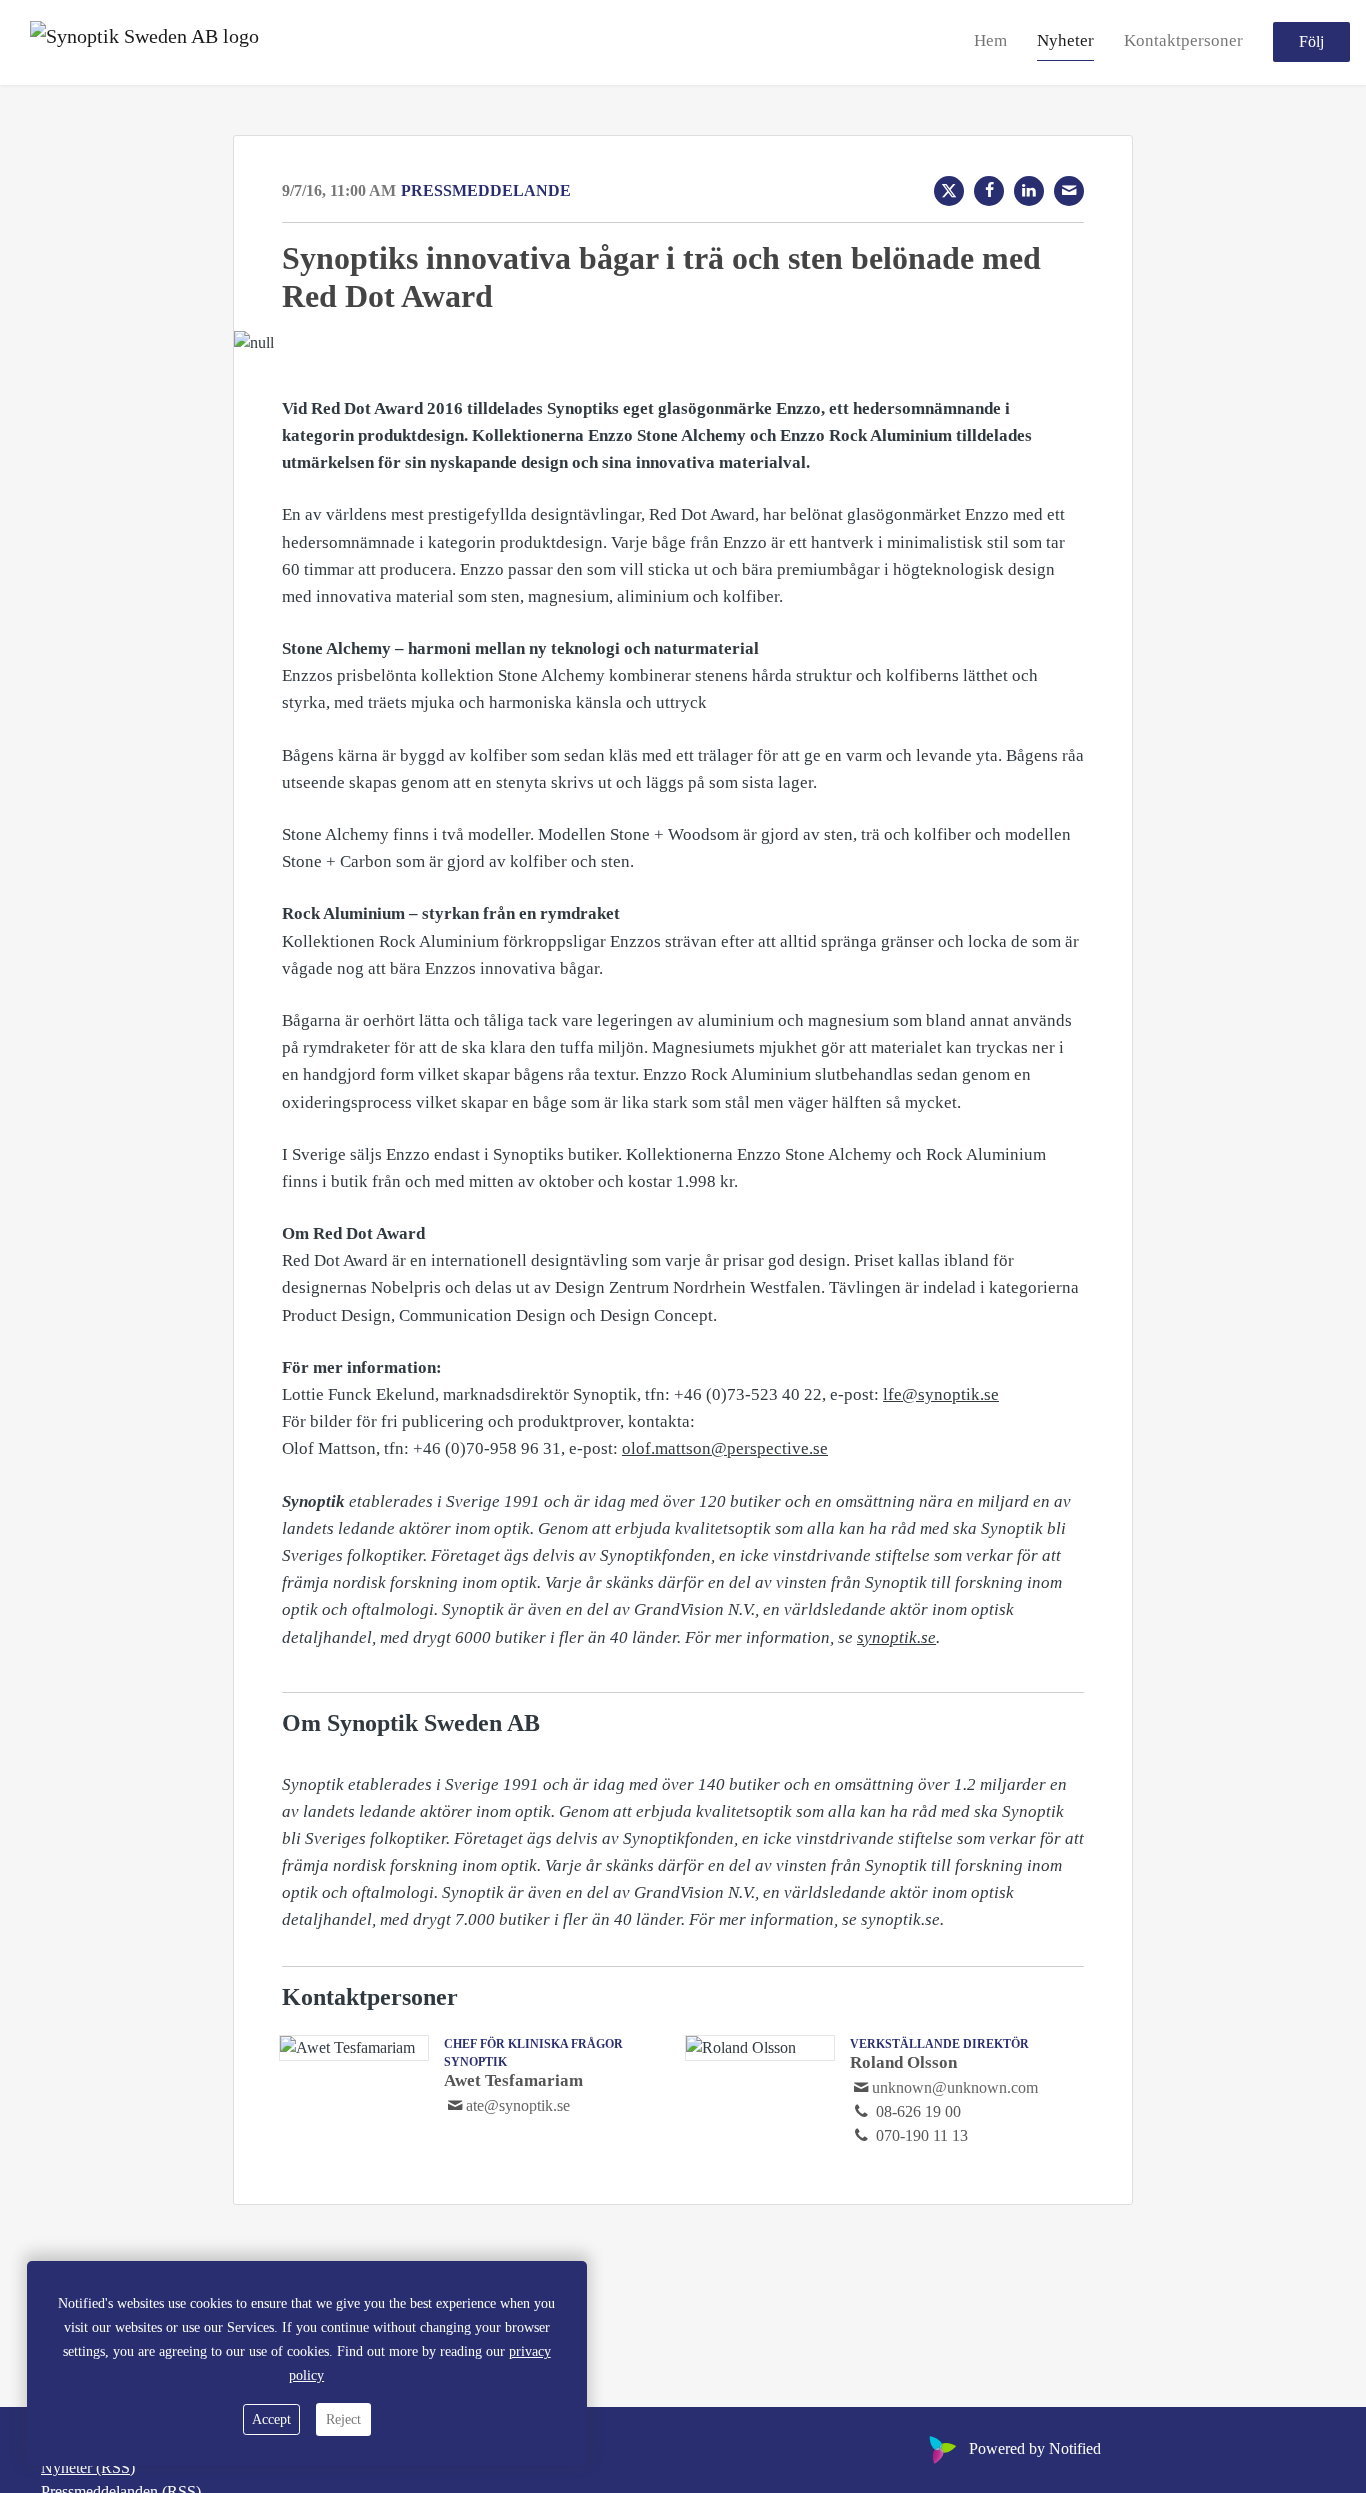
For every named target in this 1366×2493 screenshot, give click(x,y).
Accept (271, 2419)
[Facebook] (989, 191)
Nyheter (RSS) (88, 2467)
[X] (949, 191)
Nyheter (1065, 41)
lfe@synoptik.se (941, 1394)
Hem (990, 41)
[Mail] (1069, 191)
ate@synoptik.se (518, 2105)
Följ (1311, 42)
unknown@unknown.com (955, 2087)
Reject (343, 2419)
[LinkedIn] (1029, 191)
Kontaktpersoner (1183, 41)
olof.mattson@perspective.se (725, 1448)
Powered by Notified (1035, 2448)
